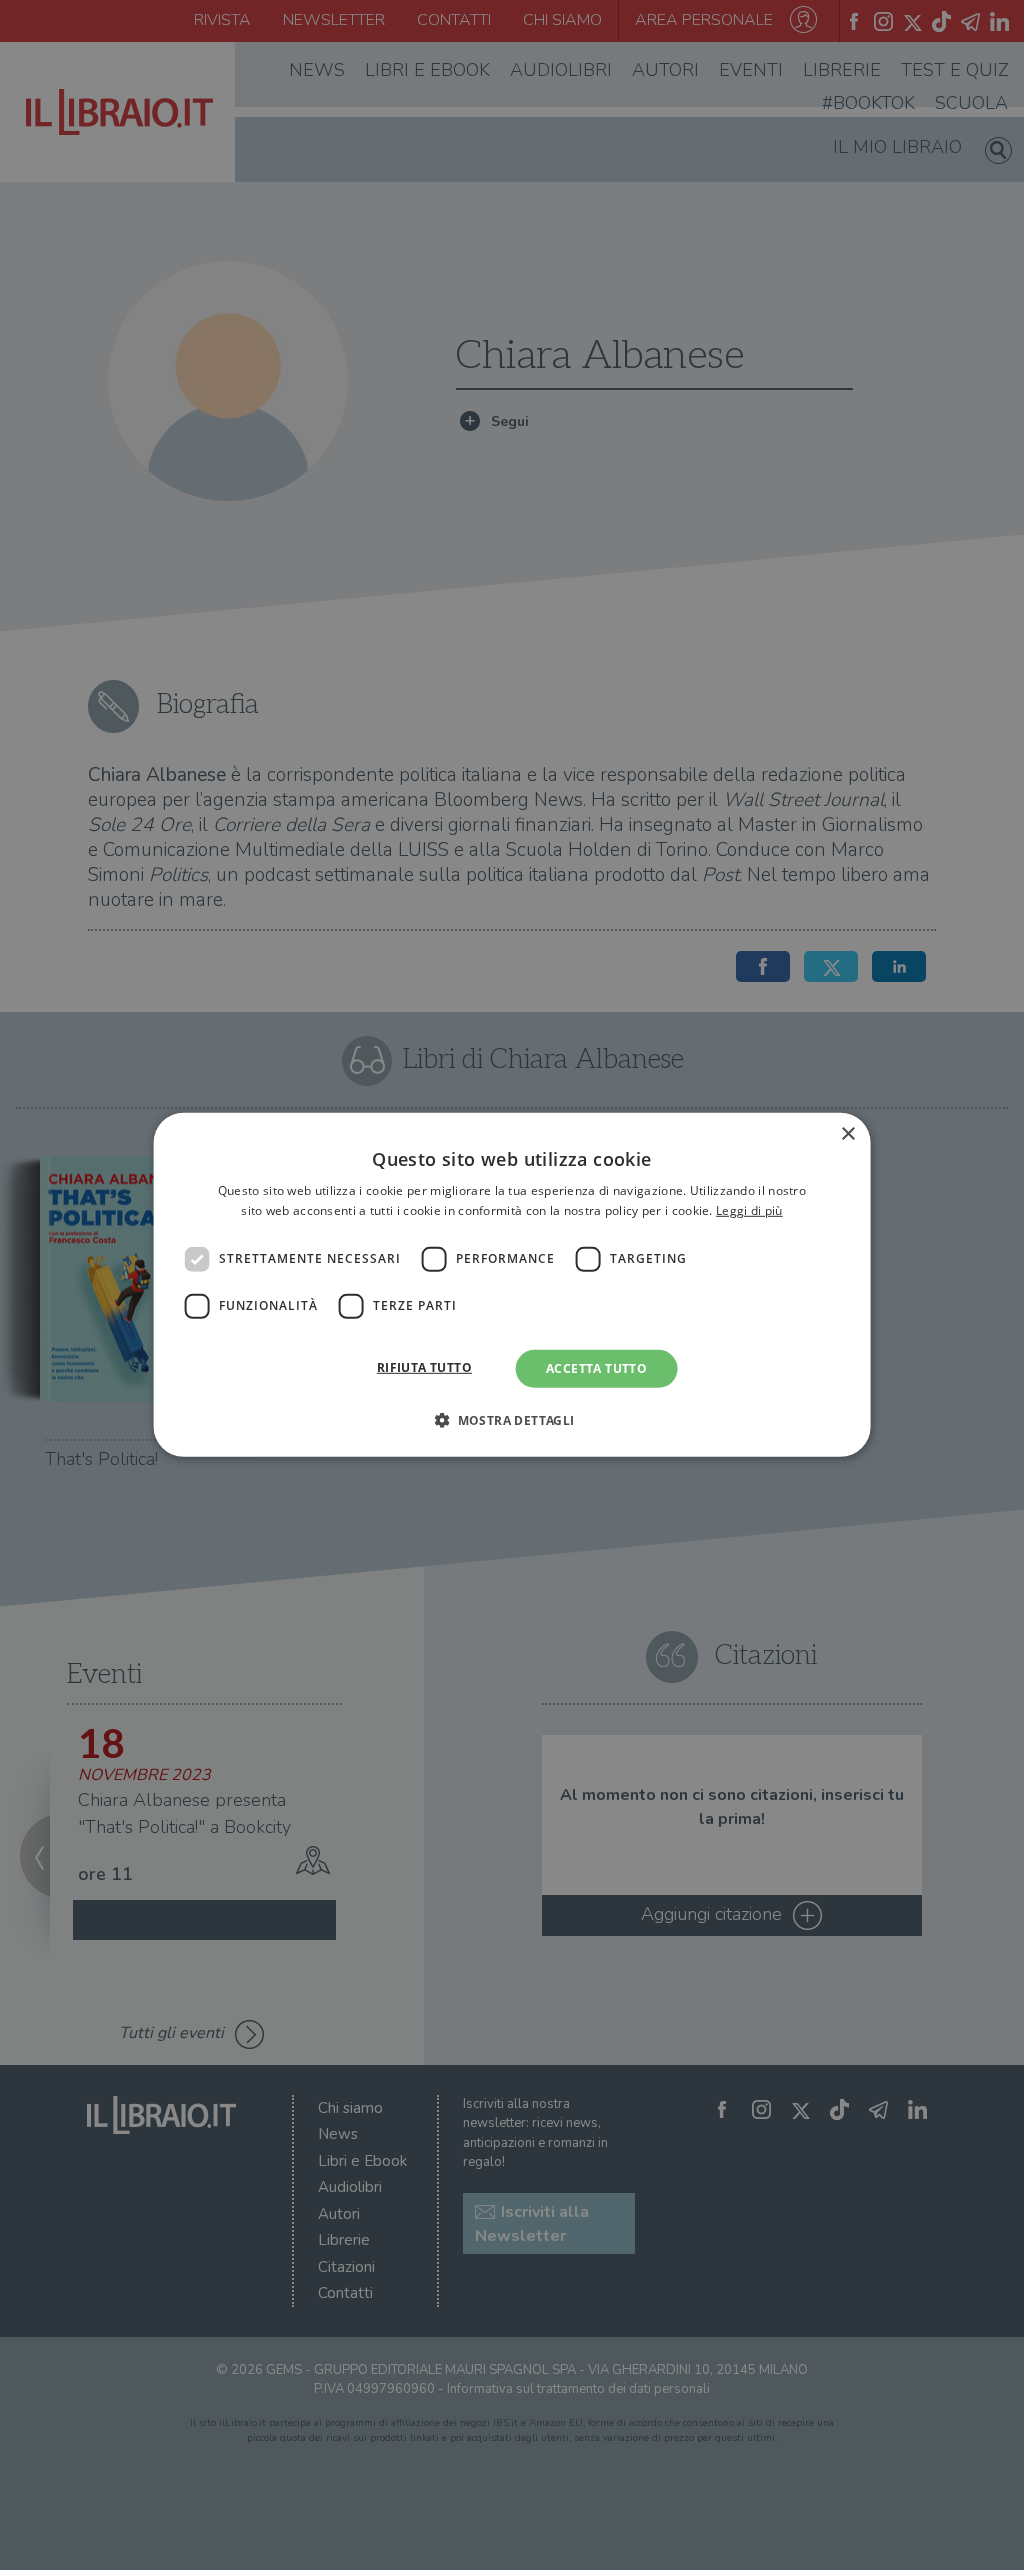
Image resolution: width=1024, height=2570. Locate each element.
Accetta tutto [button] (596, 1368)
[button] (511, 1420)
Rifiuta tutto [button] (424, 1367)
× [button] (847, 1134)
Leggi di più (749, 1210)
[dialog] (512, 1285)
